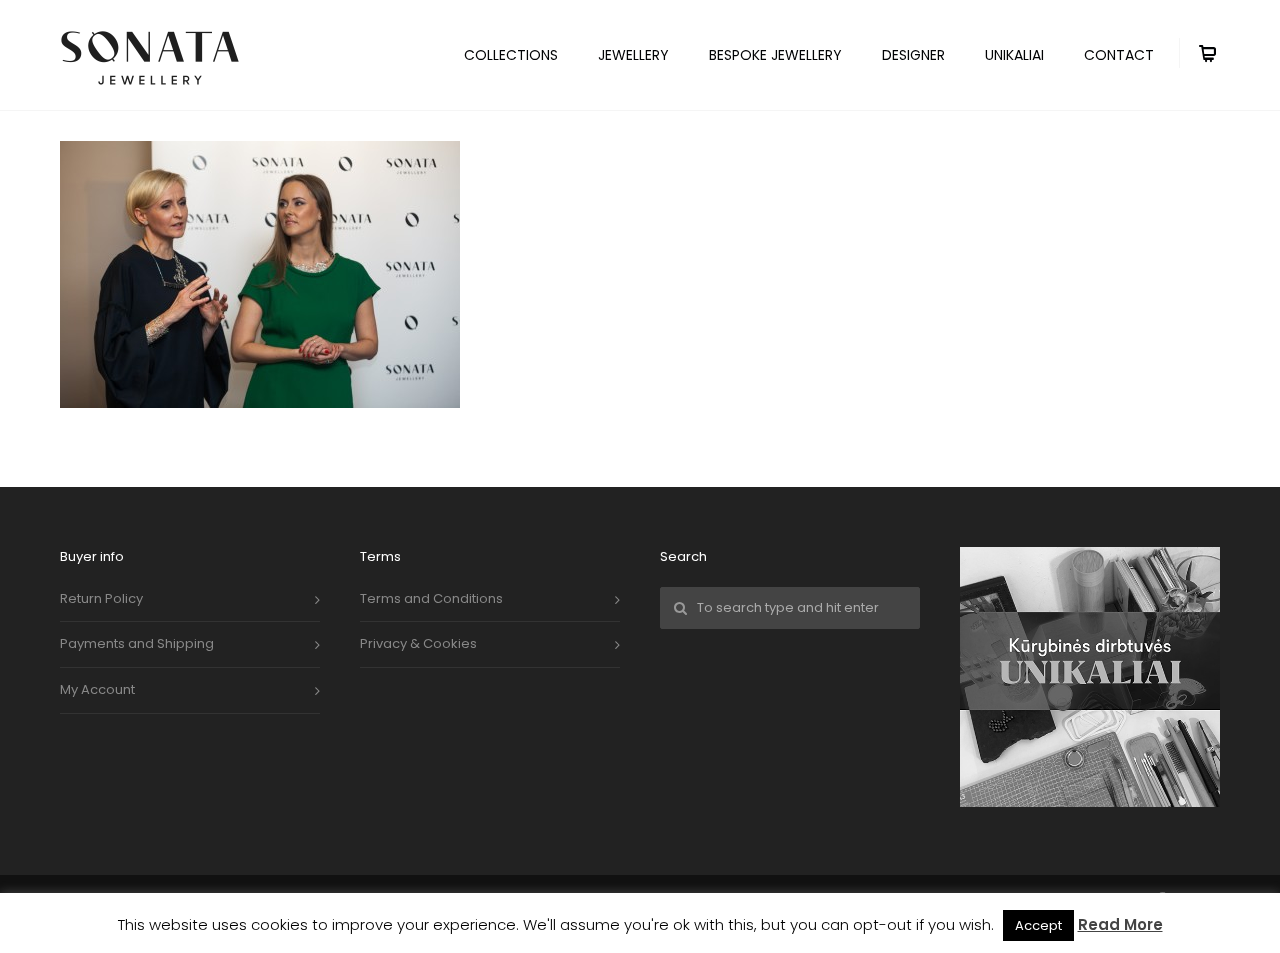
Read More (1120, 924)
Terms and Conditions (431, 598)
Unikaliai (1014, 55)
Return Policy (101, 598)
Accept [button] (1038, 925)
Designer (913, 55)
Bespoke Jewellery (775, 55)
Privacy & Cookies (418, 643)
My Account (97, 689)
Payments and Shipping (137, 643)
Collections (511, 55)
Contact (1119, 55)
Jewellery (633, 55)
